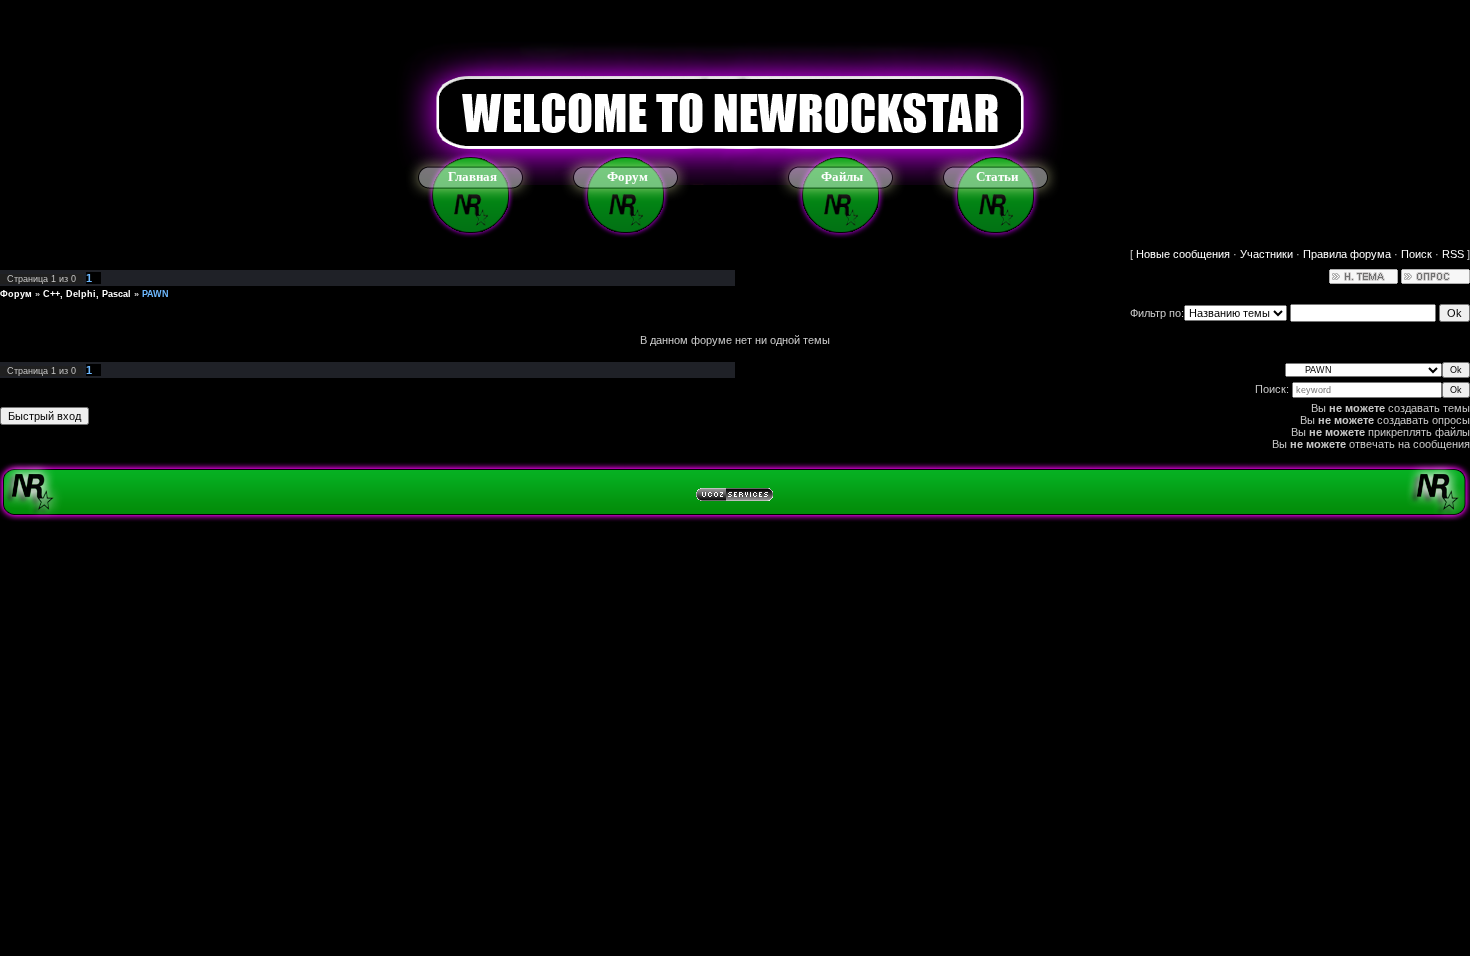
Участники (1266, 254)
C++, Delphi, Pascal (87, 294)
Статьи (997, 176)
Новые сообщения (1183, 254)
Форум (627, 176)
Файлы (842, 176)
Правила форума (1347, 254)
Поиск (1416, 254)
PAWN (155, 294)
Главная (472, 176)
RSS (1453, 254)
